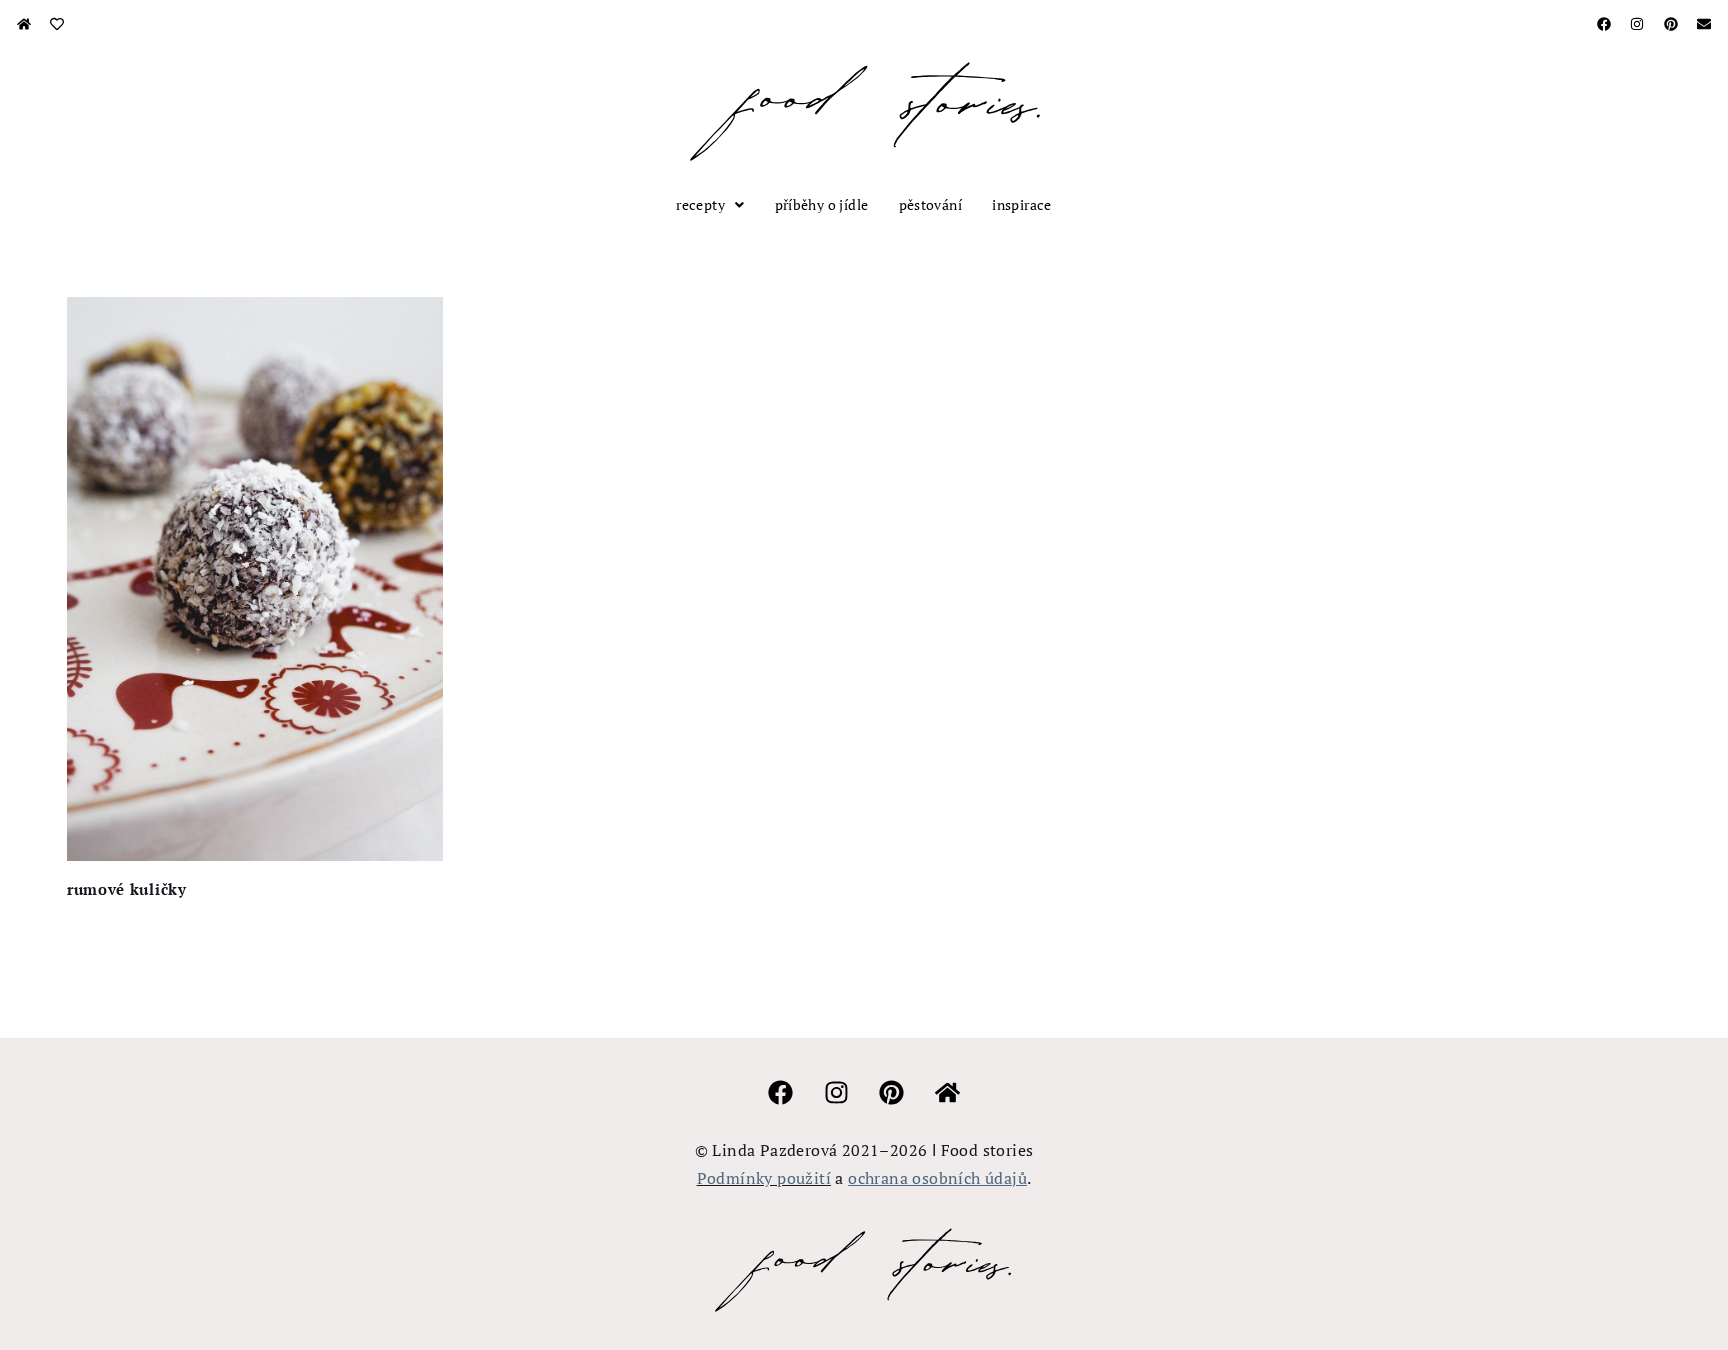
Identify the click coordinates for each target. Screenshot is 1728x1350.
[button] (710, 205)
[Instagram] (1637, 24)
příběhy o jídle (822, 204)
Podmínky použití (764, 1178)
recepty (700, 204)
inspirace (1022, 204)
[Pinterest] (1671, 24)
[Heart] (57, 24)
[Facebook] (1604, 24)
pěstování (931, 204)
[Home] (24, 24)
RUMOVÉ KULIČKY (127, 889)
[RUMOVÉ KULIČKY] (255, 579)
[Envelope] (1704, 24)
